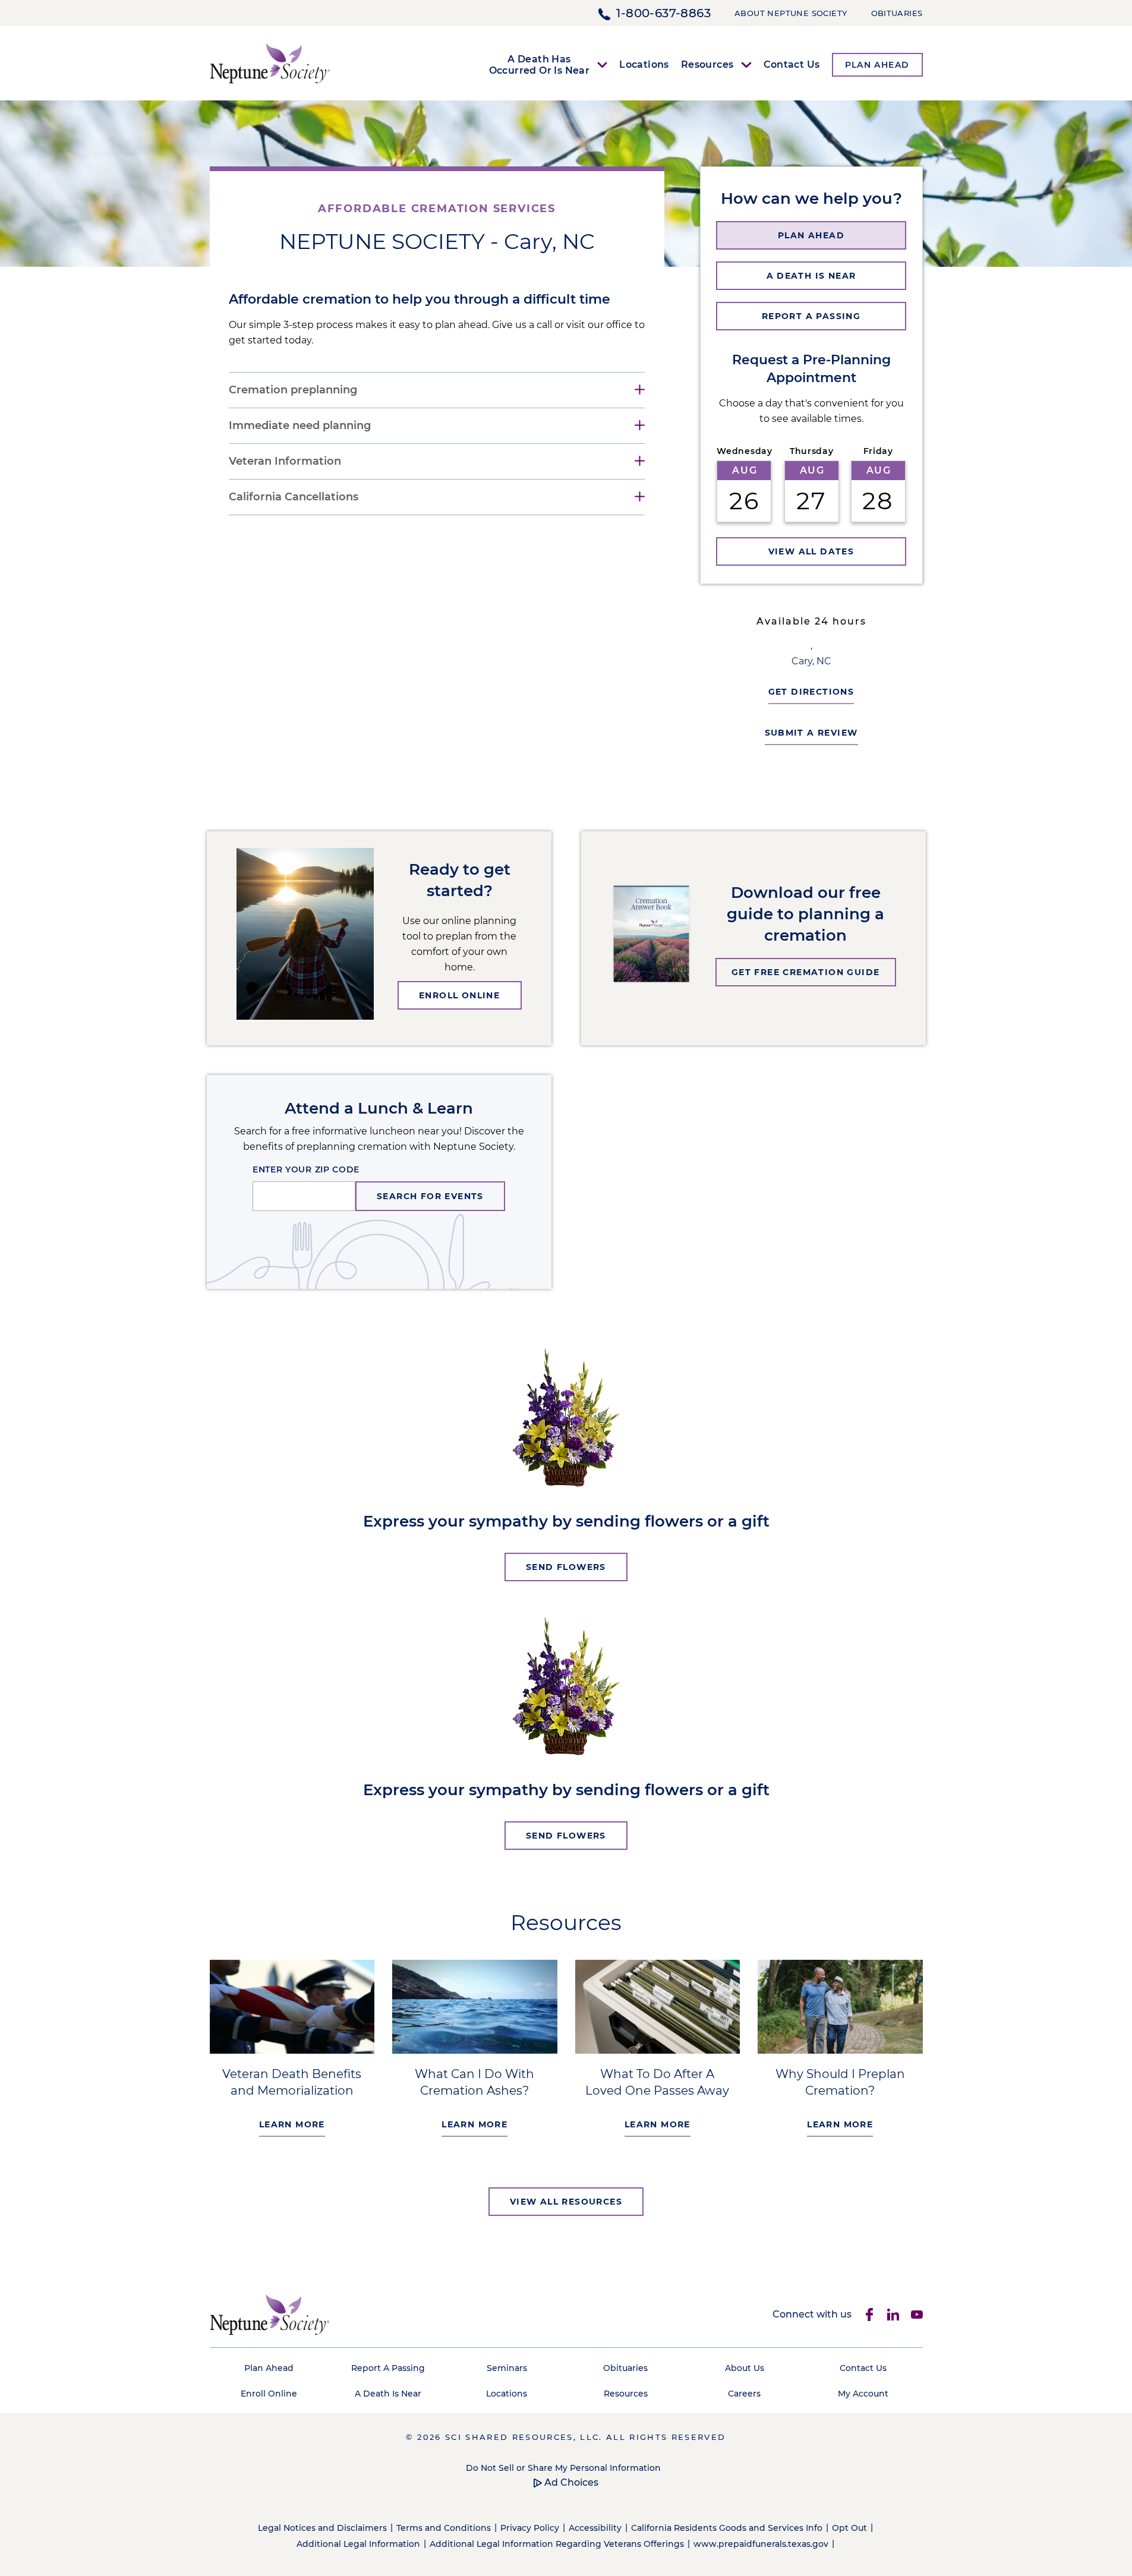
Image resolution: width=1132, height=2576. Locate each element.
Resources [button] (707, 64)
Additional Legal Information (358, 2544)
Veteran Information (285, 461)
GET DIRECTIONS (811, 692)
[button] (811, 235)
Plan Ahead (269, 2368)
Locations (644, 64)
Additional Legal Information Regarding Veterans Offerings (557, 2544)
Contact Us (792, 64)
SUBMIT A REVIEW (811, 733)
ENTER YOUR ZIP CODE (306, 1169)
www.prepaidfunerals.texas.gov (761, 2544)
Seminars (507, 2368)
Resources (626, 2394)
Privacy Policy (530, 2528)
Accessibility (595, 2528)
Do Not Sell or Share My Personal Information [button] (563, 2468)
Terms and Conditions (444, 2528)
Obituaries (897, 13)
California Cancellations (294, 497)
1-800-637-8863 (663, 13)
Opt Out (849, 2528)
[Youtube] (917, 2315)
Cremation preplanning (293, 390)
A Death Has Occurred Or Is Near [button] (540, 65)
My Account (863, 2394)
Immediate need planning (300, 426)
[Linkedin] (893, 2315)
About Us (745, 2368)
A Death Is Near (388, 2394)
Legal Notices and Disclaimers (322, 2528)
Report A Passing (388, 2368)
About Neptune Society (791, 13)
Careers (744, 2394)
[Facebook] (869, 2315)
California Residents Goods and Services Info (727, 2528)
